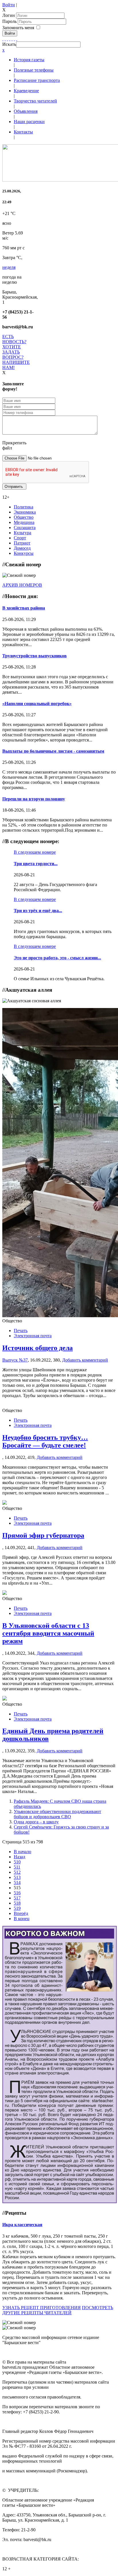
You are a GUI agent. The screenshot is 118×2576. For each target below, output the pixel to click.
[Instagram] (17, 39)
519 (17, 1908)
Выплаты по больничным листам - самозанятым (53, 751)
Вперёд (21, 1913)
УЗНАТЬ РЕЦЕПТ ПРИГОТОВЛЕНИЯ (42, 2308)
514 (17, 1882)
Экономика (25, 512)
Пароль (10, 21)
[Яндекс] (14, 39)
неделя (9, 267)
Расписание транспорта (37, 80)
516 (17, 1893)
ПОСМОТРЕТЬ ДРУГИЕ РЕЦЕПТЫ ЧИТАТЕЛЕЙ (58, 2310)
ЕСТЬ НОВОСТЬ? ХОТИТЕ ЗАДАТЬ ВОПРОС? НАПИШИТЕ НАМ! (16, 352)
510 (17, 1862)
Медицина (24, 522)
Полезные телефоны (34, 70)
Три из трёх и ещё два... (38, 911)
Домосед (22, 548)
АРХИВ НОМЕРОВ (22, 585)
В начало (22, 1852)
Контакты (23, 132)
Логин (9, 15)
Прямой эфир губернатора (43, 1535)
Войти (9, 5)
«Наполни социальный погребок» (37, 704)
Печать (21, 1331)
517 (17, 1898)
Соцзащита (25, 527)
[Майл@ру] (7, 39)
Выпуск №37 (15, 1360)
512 (17, 1872)
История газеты (29, 60)
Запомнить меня (18, 28)
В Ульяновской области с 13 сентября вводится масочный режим (48, 1633)
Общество (24, 517)
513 (17, 1877)
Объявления (26, 111)
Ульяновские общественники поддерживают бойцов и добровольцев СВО (57, 1814)
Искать (9, 44)
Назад (19, 1857)
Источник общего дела (38, 1348)
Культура (22, 533)
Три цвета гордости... (36, 864)
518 (17, 1903)
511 (17, 1867)
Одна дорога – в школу (36, 1822)
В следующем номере (35, 852)
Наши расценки (29, 122)
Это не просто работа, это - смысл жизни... (57, 958)
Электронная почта (33, 1336)
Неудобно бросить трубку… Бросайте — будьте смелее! (45, 1441)
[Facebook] (3, 39)
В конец (22, 1919)
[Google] (5, 39)
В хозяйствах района (24, 608)
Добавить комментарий (85, 1360)
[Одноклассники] (10, 39)
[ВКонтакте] (12, 39)
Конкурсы (24, 553)
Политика (23, 507)
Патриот (22, 543)
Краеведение (26, 91)
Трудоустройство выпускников (35, 656)
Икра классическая (22, 2225)
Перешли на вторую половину (34, 799)
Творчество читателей (35, 101)
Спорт (20, 538)
